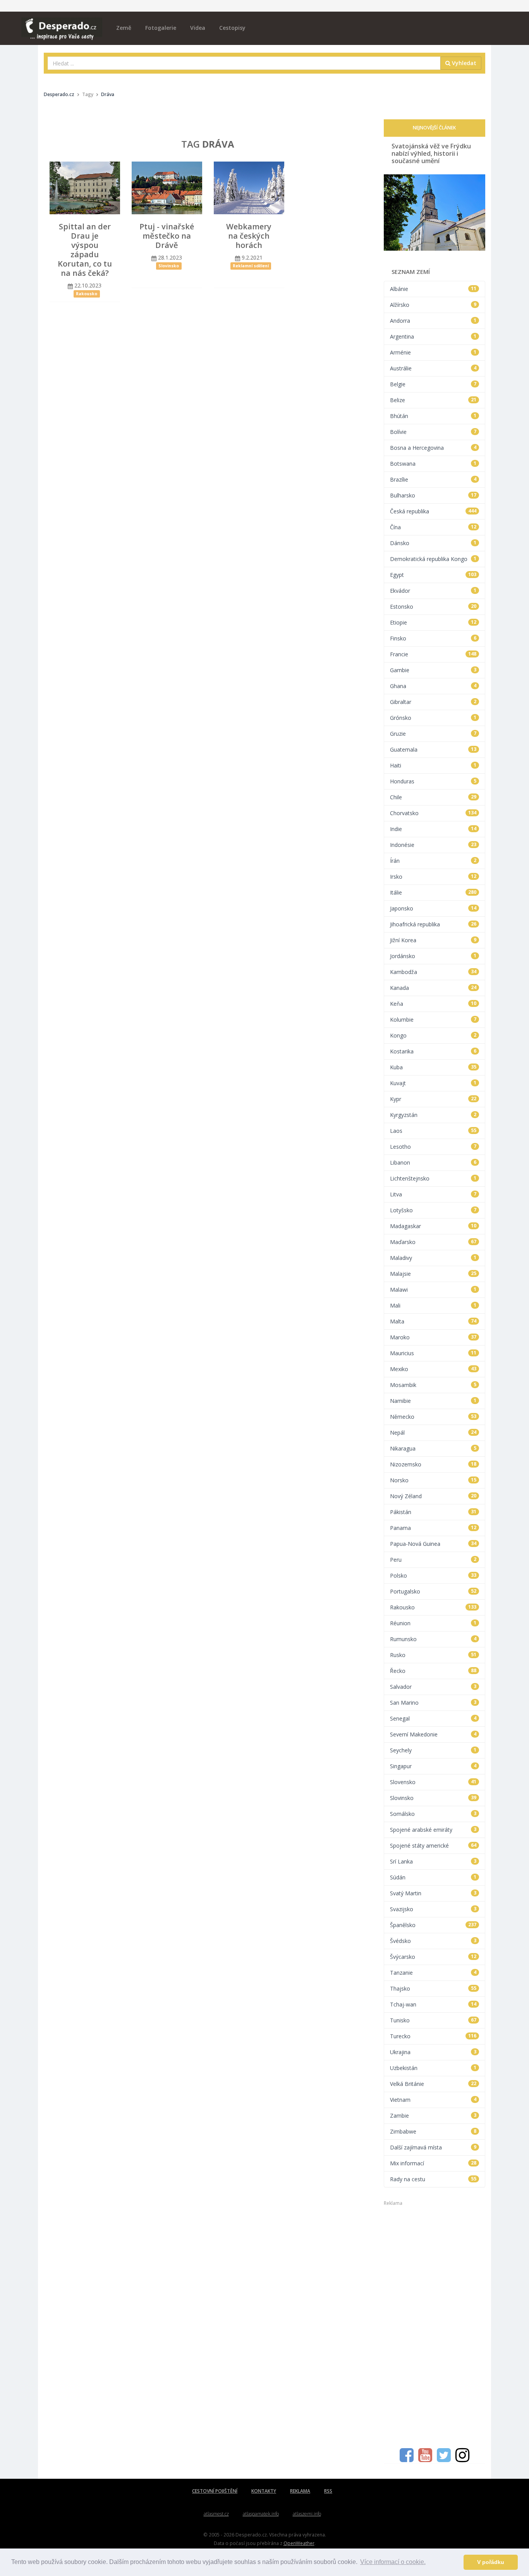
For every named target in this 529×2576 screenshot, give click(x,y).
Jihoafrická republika (433, 924)
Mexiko (433, 1369)
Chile (433, 797)
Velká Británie (433, 2084)
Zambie (433, 2116)
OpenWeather (299, 2543)
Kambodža (433, 972)
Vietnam (433, 2100)
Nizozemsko (433, 1464)
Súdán (433, 1877)
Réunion (433, 1623)
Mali (433, 1305)
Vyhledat (463, 63)
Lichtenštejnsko (433, 1178)
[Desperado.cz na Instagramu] (462, 2459)
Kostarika (433, 1051)
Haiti (433, 765)
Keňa (433, 1004)
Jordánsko (433, 956)
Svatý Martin (433, 1893)
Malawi (433, 1290)
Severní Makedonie (433, 1734)
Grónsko (433, 718)
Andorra (433, 321)
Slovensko (433, 1782)
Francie (433, 654)
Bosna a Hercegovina (433, 448)
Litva (433, 1194)
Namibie (433, 1401)
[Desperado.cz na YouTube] (425, 2459)
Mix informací (433, 2163)
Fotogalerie (161, 28)
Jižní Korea (433, 940)
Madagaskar (433, 1226)
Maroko (433, 1337)
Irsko (433, 877)
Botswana (433, 464)
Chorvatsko (433, 813)
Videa (198, 28)
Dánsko (433, 543)
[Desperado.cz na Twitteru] (444, 2459)
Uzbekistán (433, 2068)
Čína (433, 527)
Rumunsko (433, 1639)
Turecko (433, 2036)
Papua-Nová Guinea (433, 1544)
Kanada (433, 988)
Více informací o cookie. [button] (393, 2562)
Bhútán (433, 416)
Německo (433, 1417)
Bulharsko (433, 495)
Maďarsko (433, 1242)
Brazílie (433, 479)
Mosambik (433, 1385)
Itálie (433, 892)
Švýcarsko (433, 1957)
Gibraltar (433, 702)
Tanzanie (433, 1973)
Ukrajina (433, 2052)
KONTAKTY (264, 2491)
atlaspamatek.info (261, 2514)
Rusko (433, 1655)
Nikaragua (433, 1448)
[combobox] (244, 63)
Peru (433, 1560)
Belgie (433, 384)
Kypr (433, 1099)
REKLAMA (300, 2491)
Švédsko (433, 1941)
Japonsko (433, 908)
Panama (433, 1528)
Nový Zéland (433, 1496)
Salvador (433, 1687)
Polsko (433, 1575)
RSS (328, 2491)
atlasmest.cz (216, 2514)
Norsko (433, 1480)
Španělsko (433, 1925)
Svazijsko (433, 1909)
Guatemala (433, 749)
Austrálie (433, 368)
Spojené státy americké (433, 1846)
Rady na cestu (433, 2179)
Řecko (433, 1671)
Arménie (433, 352)
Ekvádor (433, 591)
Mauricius (433, 1353)
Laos (433, 1131)
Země (124, 28)
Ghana (433, 686)
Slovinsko (433, 1798)
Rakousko (433, 1607)
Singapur (433, 1766)
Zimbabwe (433, 2131)
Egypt (433, 575)
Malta (433, 1321)
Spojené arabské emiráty (433, 1830)
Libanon (433, 1162)
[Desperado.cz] (62, 24)
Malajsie (433, 1274)
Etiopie (433, 622)
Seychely (433, 1750)
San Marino (433, 1703)
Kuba (433, 1067)
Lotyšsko (433, 1210)
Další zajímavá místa (433, 2147)
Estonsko (433, 607)
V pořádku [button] (491, 2562)
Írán (433, 861)
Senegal (433, 1718)
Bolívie (433, 432)
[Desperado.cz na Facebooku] (407, 2459)
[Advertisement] (435, 2323)
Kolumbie (433, 1020)
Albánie (433, 289)
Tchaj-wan (433, 2004)
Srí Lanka (433, 1861)
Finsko (433, 638)
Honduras (433, 781)
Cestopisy (232, 28)
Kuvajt (433, 1083)
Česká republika (433, 511)
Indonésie (433, 845)
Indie (433, 829)
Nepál (433, 1433)
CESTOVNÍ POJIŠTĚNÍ (215, 2491)
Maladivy (433, 1258)
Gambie (433, 670)
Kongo (433, 1035)
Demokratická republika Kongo (433, 559)
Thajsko (433, 1988)
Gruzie (433, 734)
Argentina (433, 336)
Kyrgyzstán (433, 1115)
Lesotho (433, 1147)
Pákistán (433, 1512)
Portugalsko (433, 1591)
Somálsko (433, 1814)
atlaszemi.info (307, 2514)
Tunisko (433, 2020)
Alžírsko (433, 305)
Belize (433, 400)
